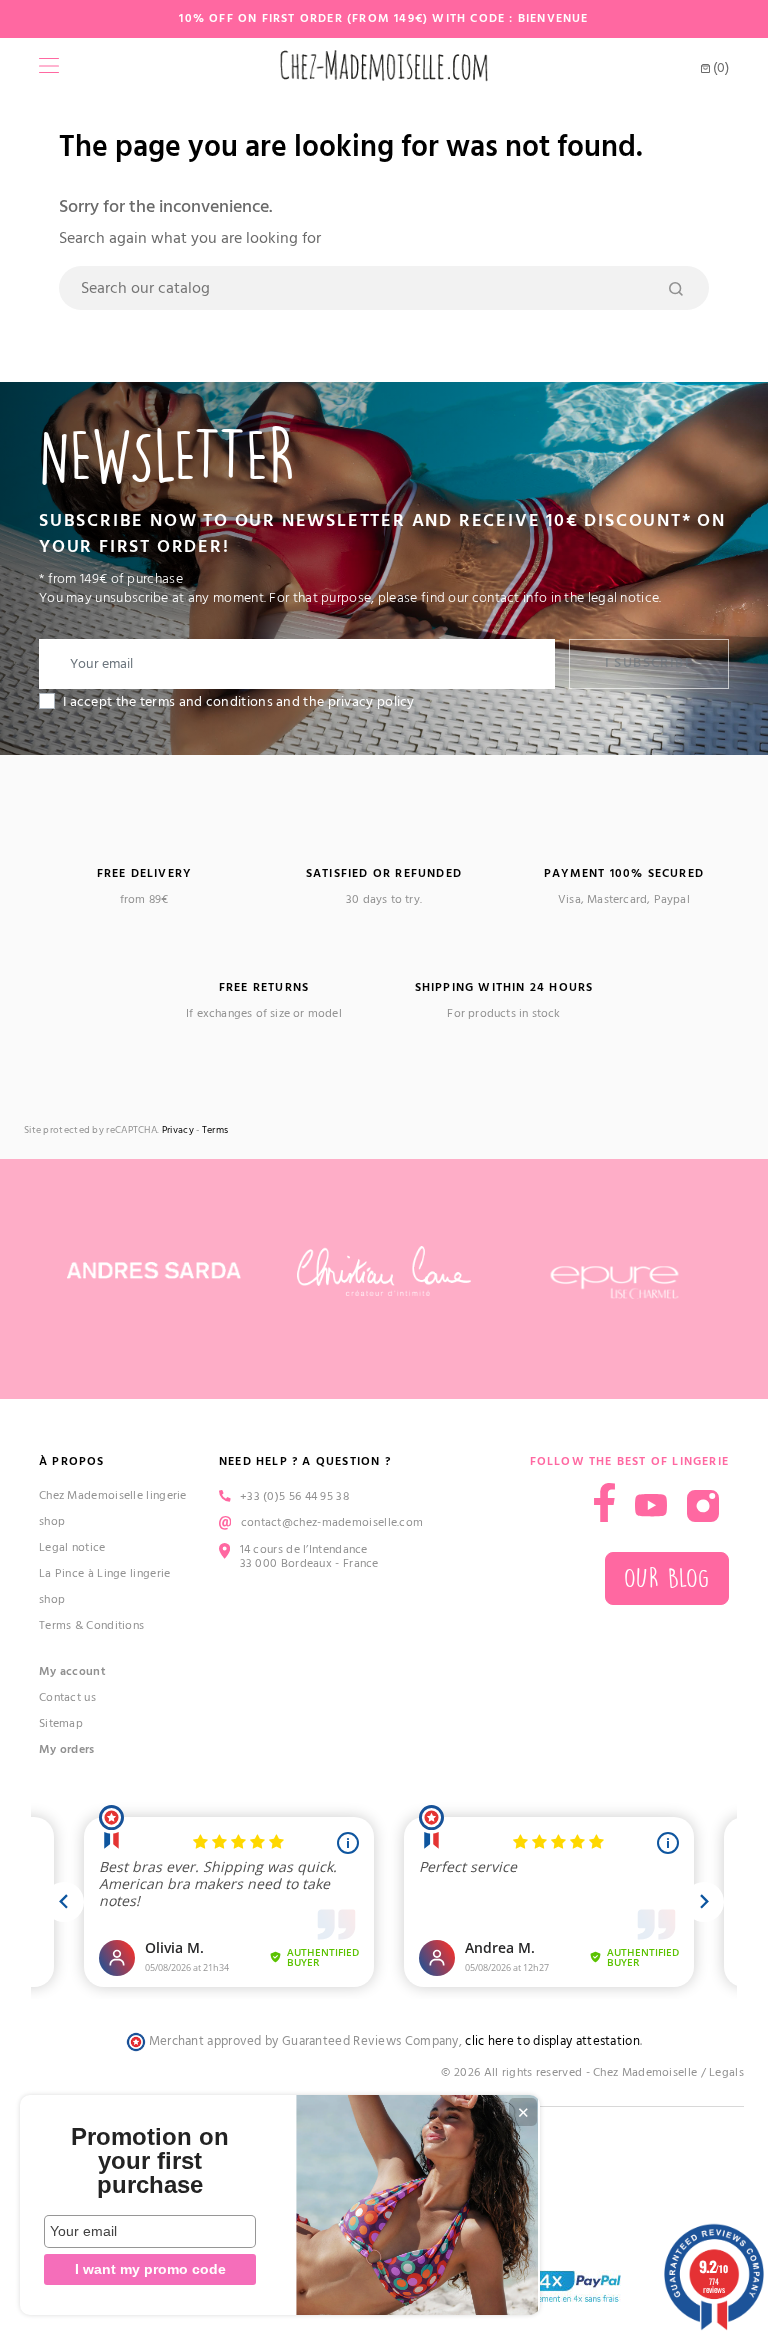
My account (72, 1671)
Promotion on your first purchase (150, 2161)
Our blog (667, 1578)
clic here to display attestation (552, 2041)
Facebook (604, 1502)
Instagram (703, 1506)
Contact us (67, 1697)
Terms (215, 1130)
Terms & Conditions (91, 1625)
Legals (726, 2072)
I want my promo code (150, 2269)
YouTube (651, 1506)
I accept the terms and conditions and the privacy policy (239, 702)
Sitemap (61, 1723)
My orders (67, 1749)
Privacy (178, 1130)
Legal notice (72, 1547)
